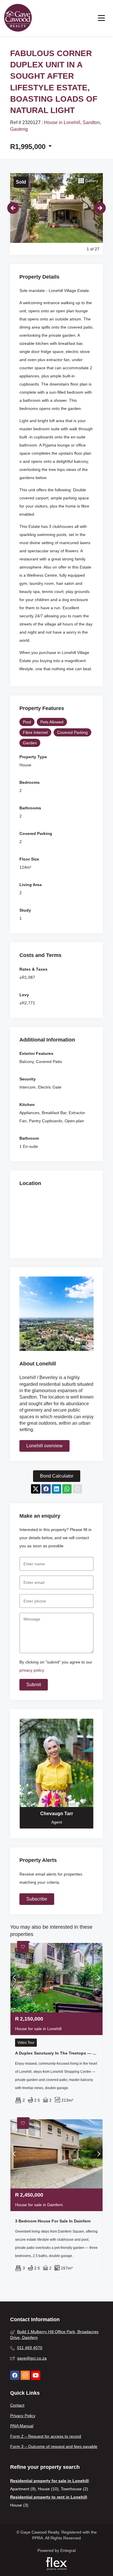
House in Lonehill (62, 122)
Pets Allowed (52, 722)
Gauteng (19, 129)
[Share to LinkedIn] (57, 1489)
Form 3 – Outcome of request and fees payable (54, 2446)
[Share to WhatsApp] (67, 1489)
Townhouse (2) (74, 2489)
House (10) (48, 2489)
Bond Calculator (57, 1476)
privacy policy (32, 1670)
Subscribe (37, 1899)
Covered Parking (72, 732)
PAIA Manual (22, 2426)
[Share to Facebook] (46, 1489)
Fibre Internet (35, 732)
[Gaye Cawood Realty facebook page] (15, 2375)
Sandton (91, 122)
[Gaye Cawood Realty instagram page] (25, 2375)
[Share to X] (36, 1489)
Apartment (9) (23, 2489)
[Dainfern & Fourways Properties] (18, 18)
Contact (17, 2405)
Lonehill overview (44, 1446)
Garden (30, 743)
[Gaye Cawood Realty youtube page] (36, 2375)
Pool (27, 722)
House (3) (19, 2505)
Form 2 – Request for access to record (46, 2436)
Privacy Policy (23, 2416)
